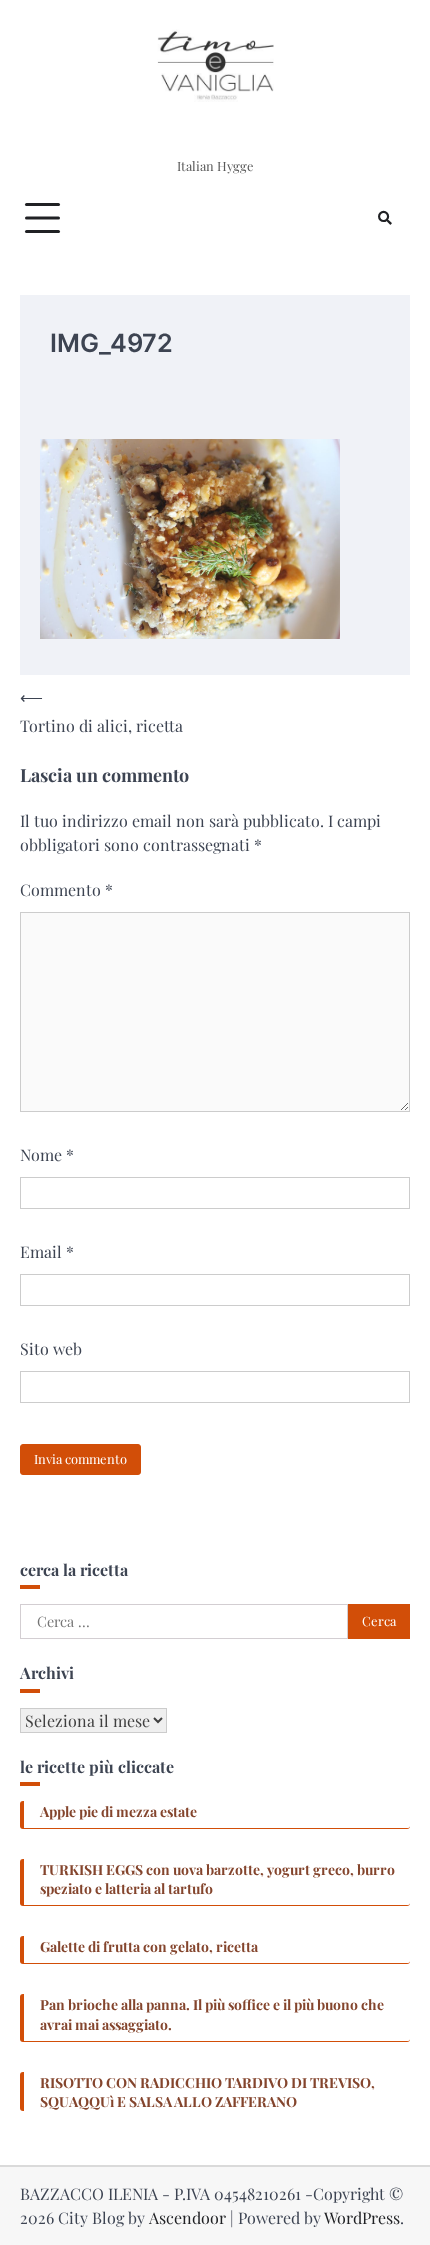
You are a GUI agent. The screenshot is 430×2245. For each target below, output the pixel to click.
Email (47, 1251)
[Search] (385, 218)
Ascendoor (187, 2217)
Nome (47, 1154)
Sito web (51, 1348)
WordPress (362, 2217)
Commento (66, 889)
